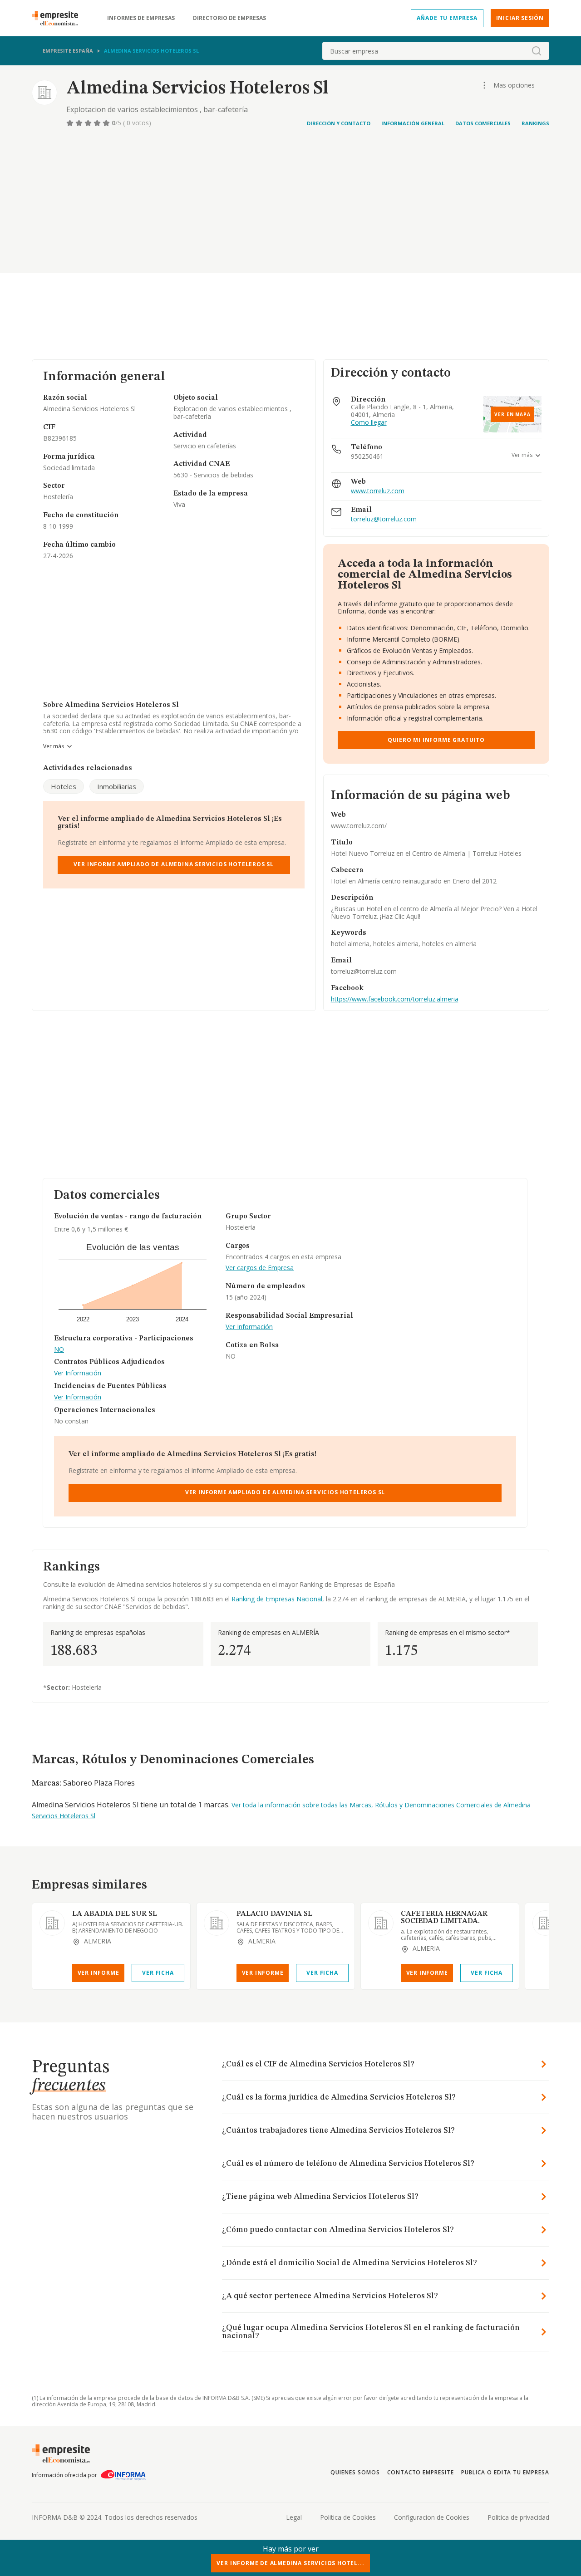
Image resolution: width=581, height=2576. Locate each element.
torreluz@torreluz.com (384, 519)
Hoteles (64, 786)
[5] (107, 123)
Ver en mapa (512, 414)
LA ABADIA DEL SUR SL (115, 1914)
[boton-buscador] (537, 51)
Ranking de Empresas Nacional (277, 1599)
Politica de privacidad (518, 2517)
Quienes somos (355, 2472)
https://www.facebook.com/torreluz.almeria (395, 999)
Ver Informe (98, 1973)
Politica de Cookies (348, 2517)
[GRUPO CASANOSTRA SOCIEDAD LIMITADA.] (545, 1923)
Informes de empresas (141, 18)
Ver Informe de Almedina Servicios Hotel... (290, 2563)
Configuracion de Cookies (432, 2517)
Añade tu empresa (447, 18)
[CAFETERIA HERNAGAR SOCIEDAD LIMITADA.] (381, 1923)
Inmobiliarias (117, 786)
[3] (89, 123)
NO (59, 1350)
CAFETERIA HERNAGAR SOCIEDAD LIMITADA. (444, 1918)
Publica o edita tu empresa (505, 2472)
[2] (80, 123)
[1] (71, 123)
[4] (98, 123)
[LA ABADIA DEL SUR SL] (52, 1923)
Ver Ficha (158, 1973)
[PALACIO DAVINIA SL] (217, 1923)
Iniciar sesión (520, 18)
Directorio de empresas (229, 18)
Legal (294, 2517)
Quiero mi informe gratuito (436, 740)
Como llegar (369, 423)
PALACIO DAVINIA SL (274, 1914)
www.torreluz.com (378, 491)
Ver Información (78, 1373)
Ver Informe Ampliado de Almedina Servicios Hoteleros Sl (174, 864)
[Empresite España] (59, 18)
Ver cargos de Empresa (260, 1268)
